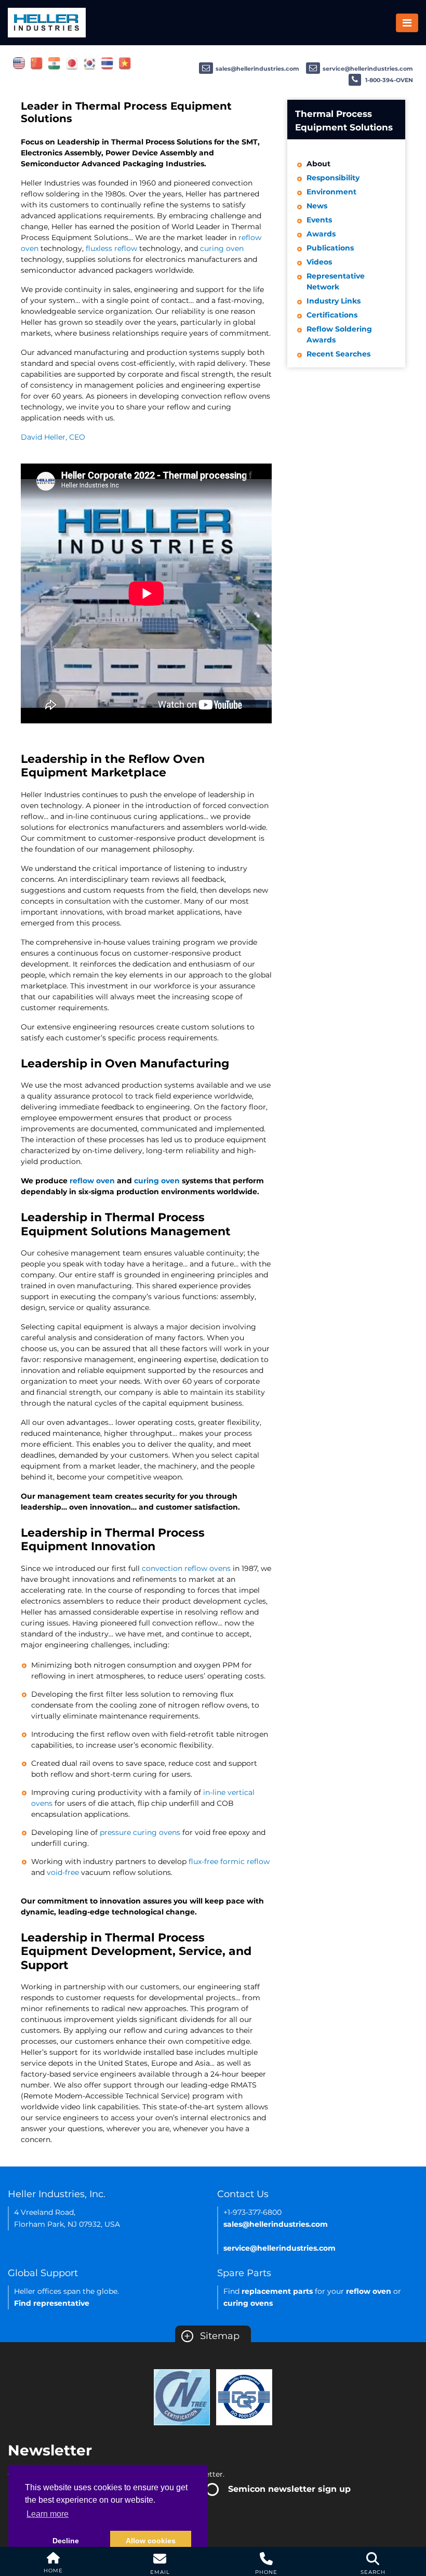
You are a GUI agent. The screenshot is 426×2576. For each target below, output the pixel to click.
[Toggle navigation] (407, 23)
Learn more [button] (48, 2514)
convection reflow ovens (186, 1568)
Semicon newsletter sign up (289, 2489)
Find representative (52, 2303)
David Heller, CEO (53, 437)
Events (319, 220)
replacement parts (277, 2291)
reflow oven (92, 1181)
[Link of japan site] (72, 63)
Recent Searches (338, 354)
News (317, 206)
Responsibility (333, 178)
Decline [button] (66, 2541)
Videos (319, 262)
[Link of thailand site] (107, 63)
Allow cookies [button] (151, 2541)
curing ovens (248, 2303)
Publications (330, 248)
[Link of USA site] (19, 63)
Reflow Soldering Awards (339, 334)
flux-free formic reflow (229, 1861)
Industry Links (334, 301)
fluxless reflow (111, 248)
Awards (321, 234)
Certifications (332, 315)
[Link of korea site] (90, 63)
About (318, 164)
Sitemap (212, 2336)
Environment (331, 192)
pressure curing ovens (140, 1832)
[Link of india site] (54, 63)
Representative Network (336, 281)
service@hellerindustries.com (368, 69)
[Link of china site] (37, 63)
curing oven (222, 248)
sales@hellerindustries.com (257, 69)
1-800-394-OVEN (388, 80)
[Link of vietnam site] (125, 63)
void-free (63, 1872)
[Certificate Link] (182, 2397)
